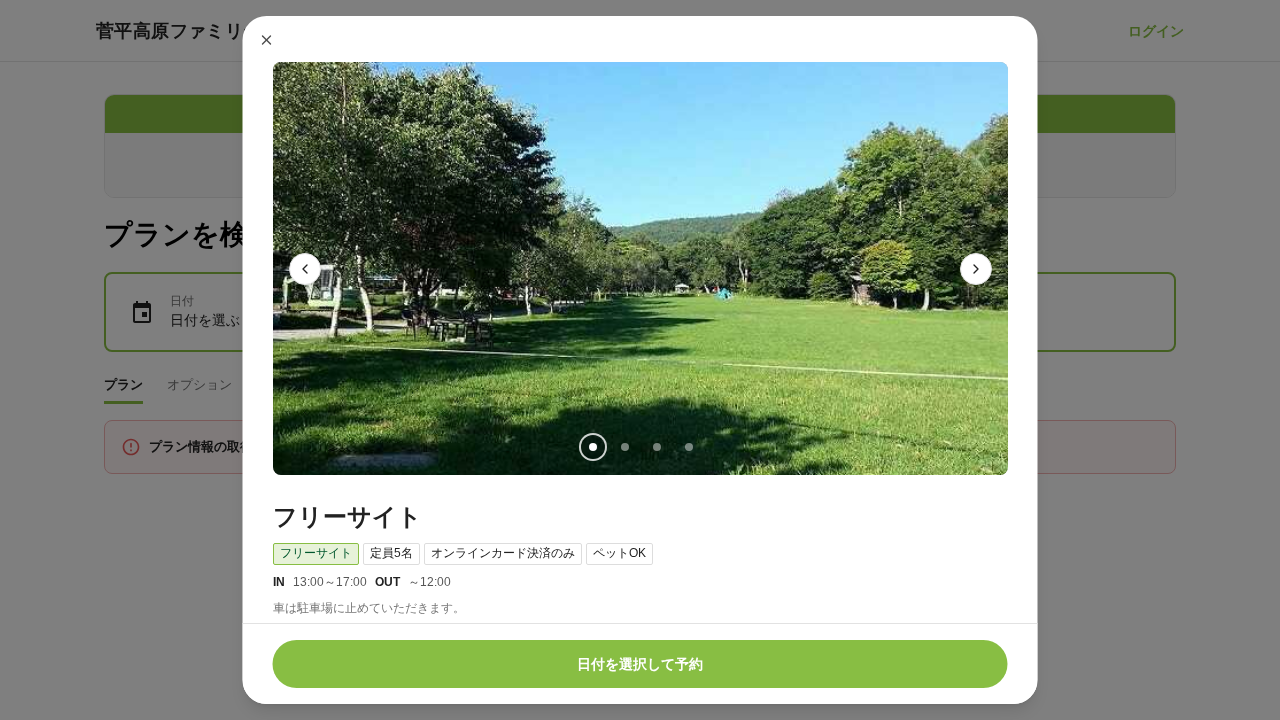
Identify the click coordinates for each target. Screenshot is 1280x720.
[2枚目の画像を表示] (624, 447)
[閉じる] (267, 40)
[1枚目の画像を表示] (592, 447)
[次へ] (976, 269)
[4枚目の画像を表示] (688, 447)
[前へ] (305, 269)
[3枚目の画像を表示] (656, 447)
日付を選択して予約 (640, 664)
